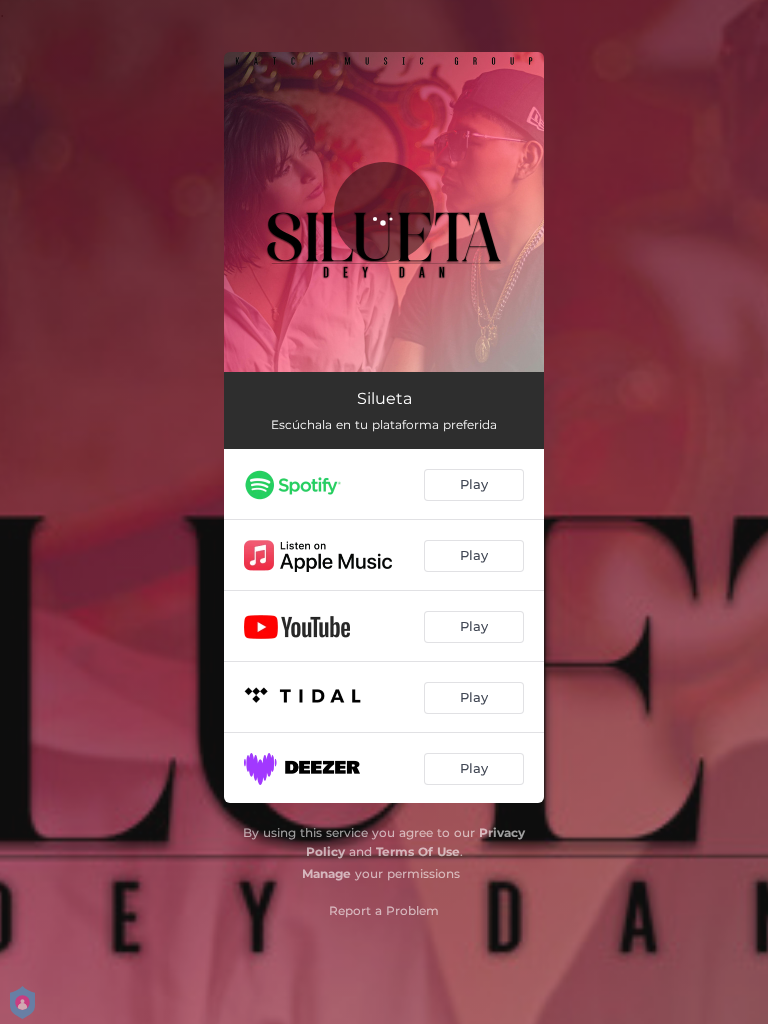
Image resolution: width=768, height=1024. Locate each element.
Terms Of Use (418, 851)
